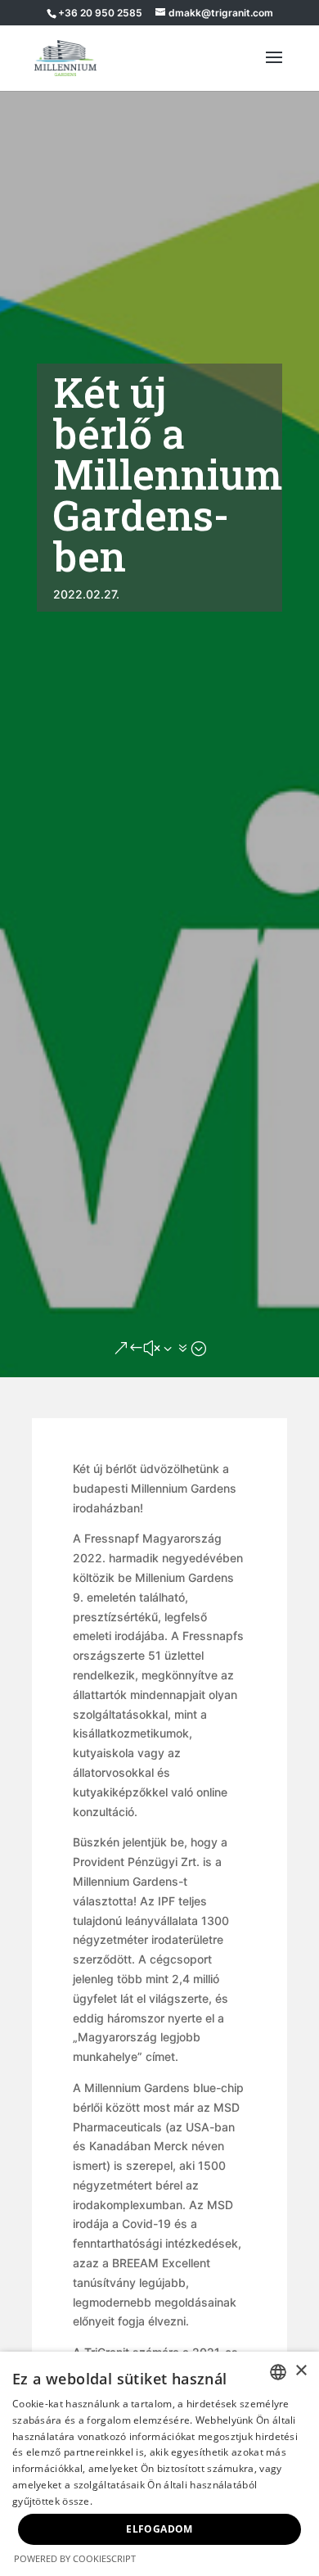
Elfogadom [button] (159, 2529)
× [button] (301, 2371)
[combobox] (278, 2372)
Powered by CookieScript (75, 2558)
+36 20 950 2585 (100, 13)
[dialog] (159, 2464)
